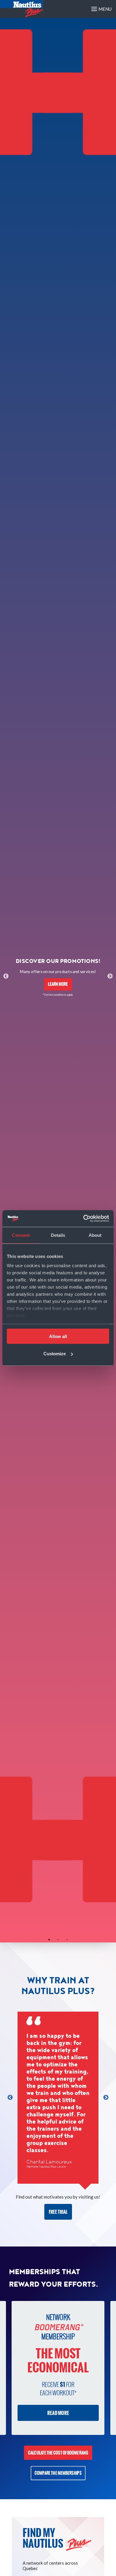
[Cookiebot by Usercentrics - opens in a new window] (83, 1219)
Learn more (58, 984)
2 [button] (58, 1940)
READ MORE (58, 2413)
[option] (58, 976)
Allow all (58, 1336)
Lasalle (61, 2167)
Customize (55, 1354)
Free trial (58, 2212)
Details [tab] (58, 1235)
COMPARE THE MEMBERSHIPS (58, 2473)
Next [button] (110, 976)
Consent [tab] (21, 1235)
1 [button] (49, 1940)
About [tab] (95, 1235)
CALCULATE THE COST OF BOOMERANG (58, 2453)
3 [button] (67, 1940)
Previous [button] (6, 976)
